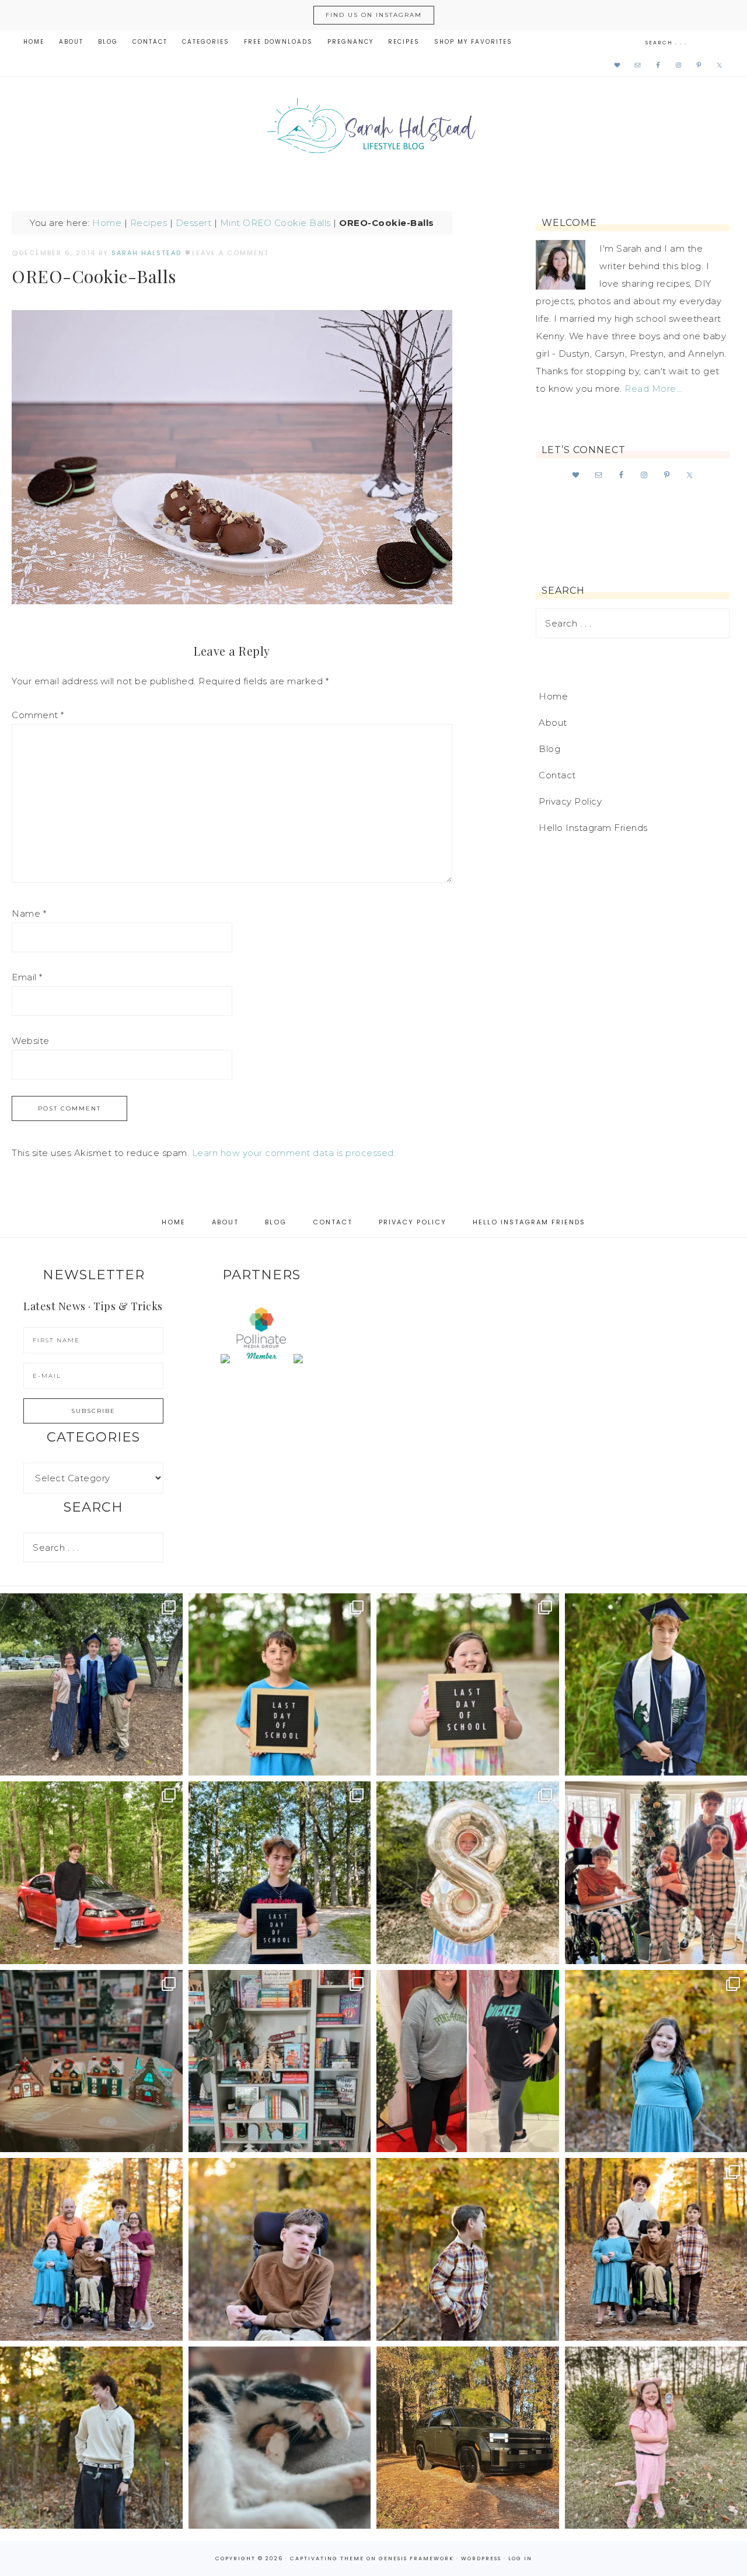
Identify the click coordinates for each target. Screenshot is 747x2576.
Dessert (194, 223)
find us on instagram (374, 15)
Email (27, 977)
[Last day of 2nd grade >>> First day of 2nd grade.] (468, 1685)
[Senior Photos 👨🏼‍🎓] (91, 1873)
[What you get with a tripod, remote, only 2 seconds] (91, 2249)
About (553, 723)
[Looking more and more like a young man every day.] (280, 2249)
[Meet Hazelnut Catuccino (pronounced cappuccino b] (280, 2438)
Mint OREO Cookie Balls (275, 223)
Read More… (653, 389)
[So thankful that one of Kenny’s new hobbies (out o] (468, 2438)
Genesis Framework (416, 2558)
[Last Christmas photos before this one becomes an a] (91, 2438)
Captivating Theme (327, 2558)
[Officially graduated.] (91, 1685)
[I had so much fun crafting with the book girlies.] (91, 2061)
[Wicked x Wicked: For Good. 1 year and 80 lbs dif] (468, 2061)
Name (29, 913)
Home (107, 223)
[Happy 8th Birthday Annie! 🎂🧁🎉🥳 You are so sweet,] (468, 1873)
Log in (520, 2558)
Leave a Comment (231, 253)
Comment (38, 715)
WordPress (481, 2558)
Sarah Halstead (373, 130)
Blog (549, 749)
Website (31, 1041)
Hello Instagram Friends (593, 828)
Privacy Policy (570, 801)
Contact (557, 775)
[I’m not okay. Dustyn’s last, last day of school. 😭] (280, 1873)
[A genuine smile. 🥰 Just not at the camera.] (468, 2249)
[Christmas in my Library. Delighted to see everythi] (280, 2061)
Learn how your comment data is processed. (294, 1153)
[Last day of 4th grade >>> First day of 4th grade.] (280, 1685)
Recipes (149, 223)
